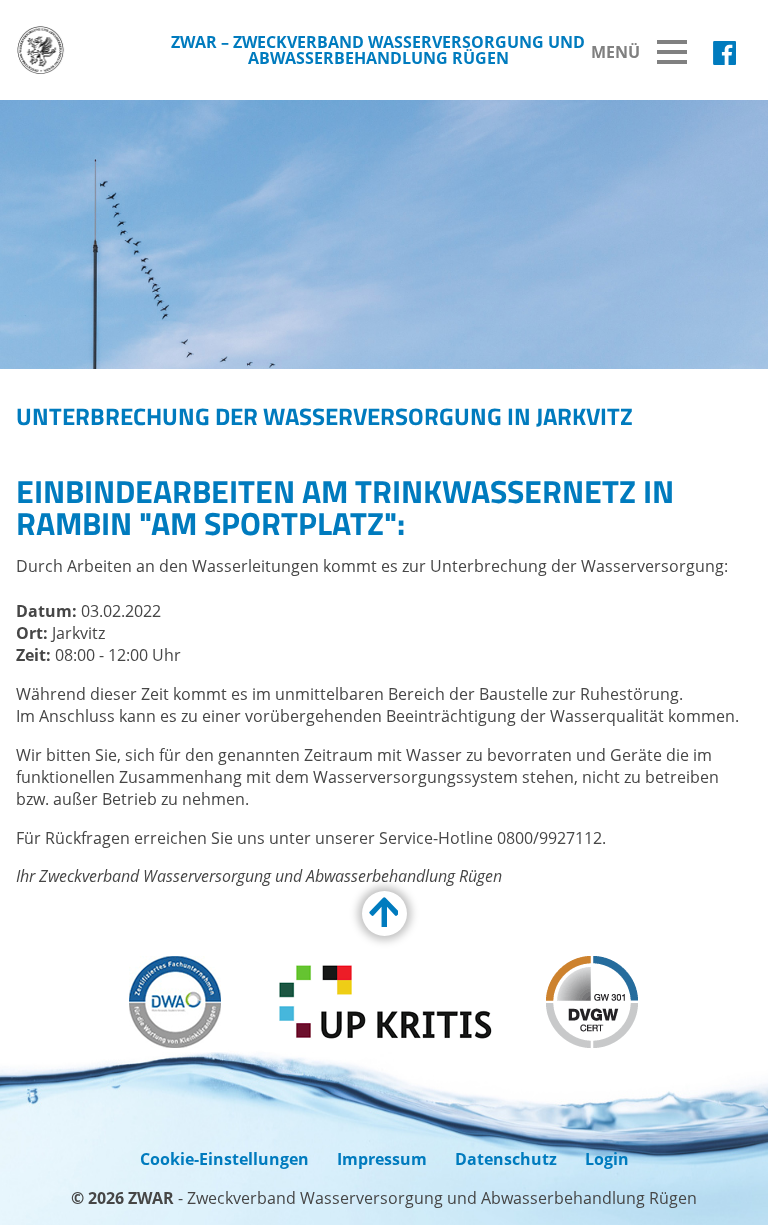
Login (607, 1159)
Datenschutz (506, 1159)
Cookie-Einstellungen (224, 1159)
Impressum (382, 1159)
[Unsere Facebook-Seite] (724, 53)
